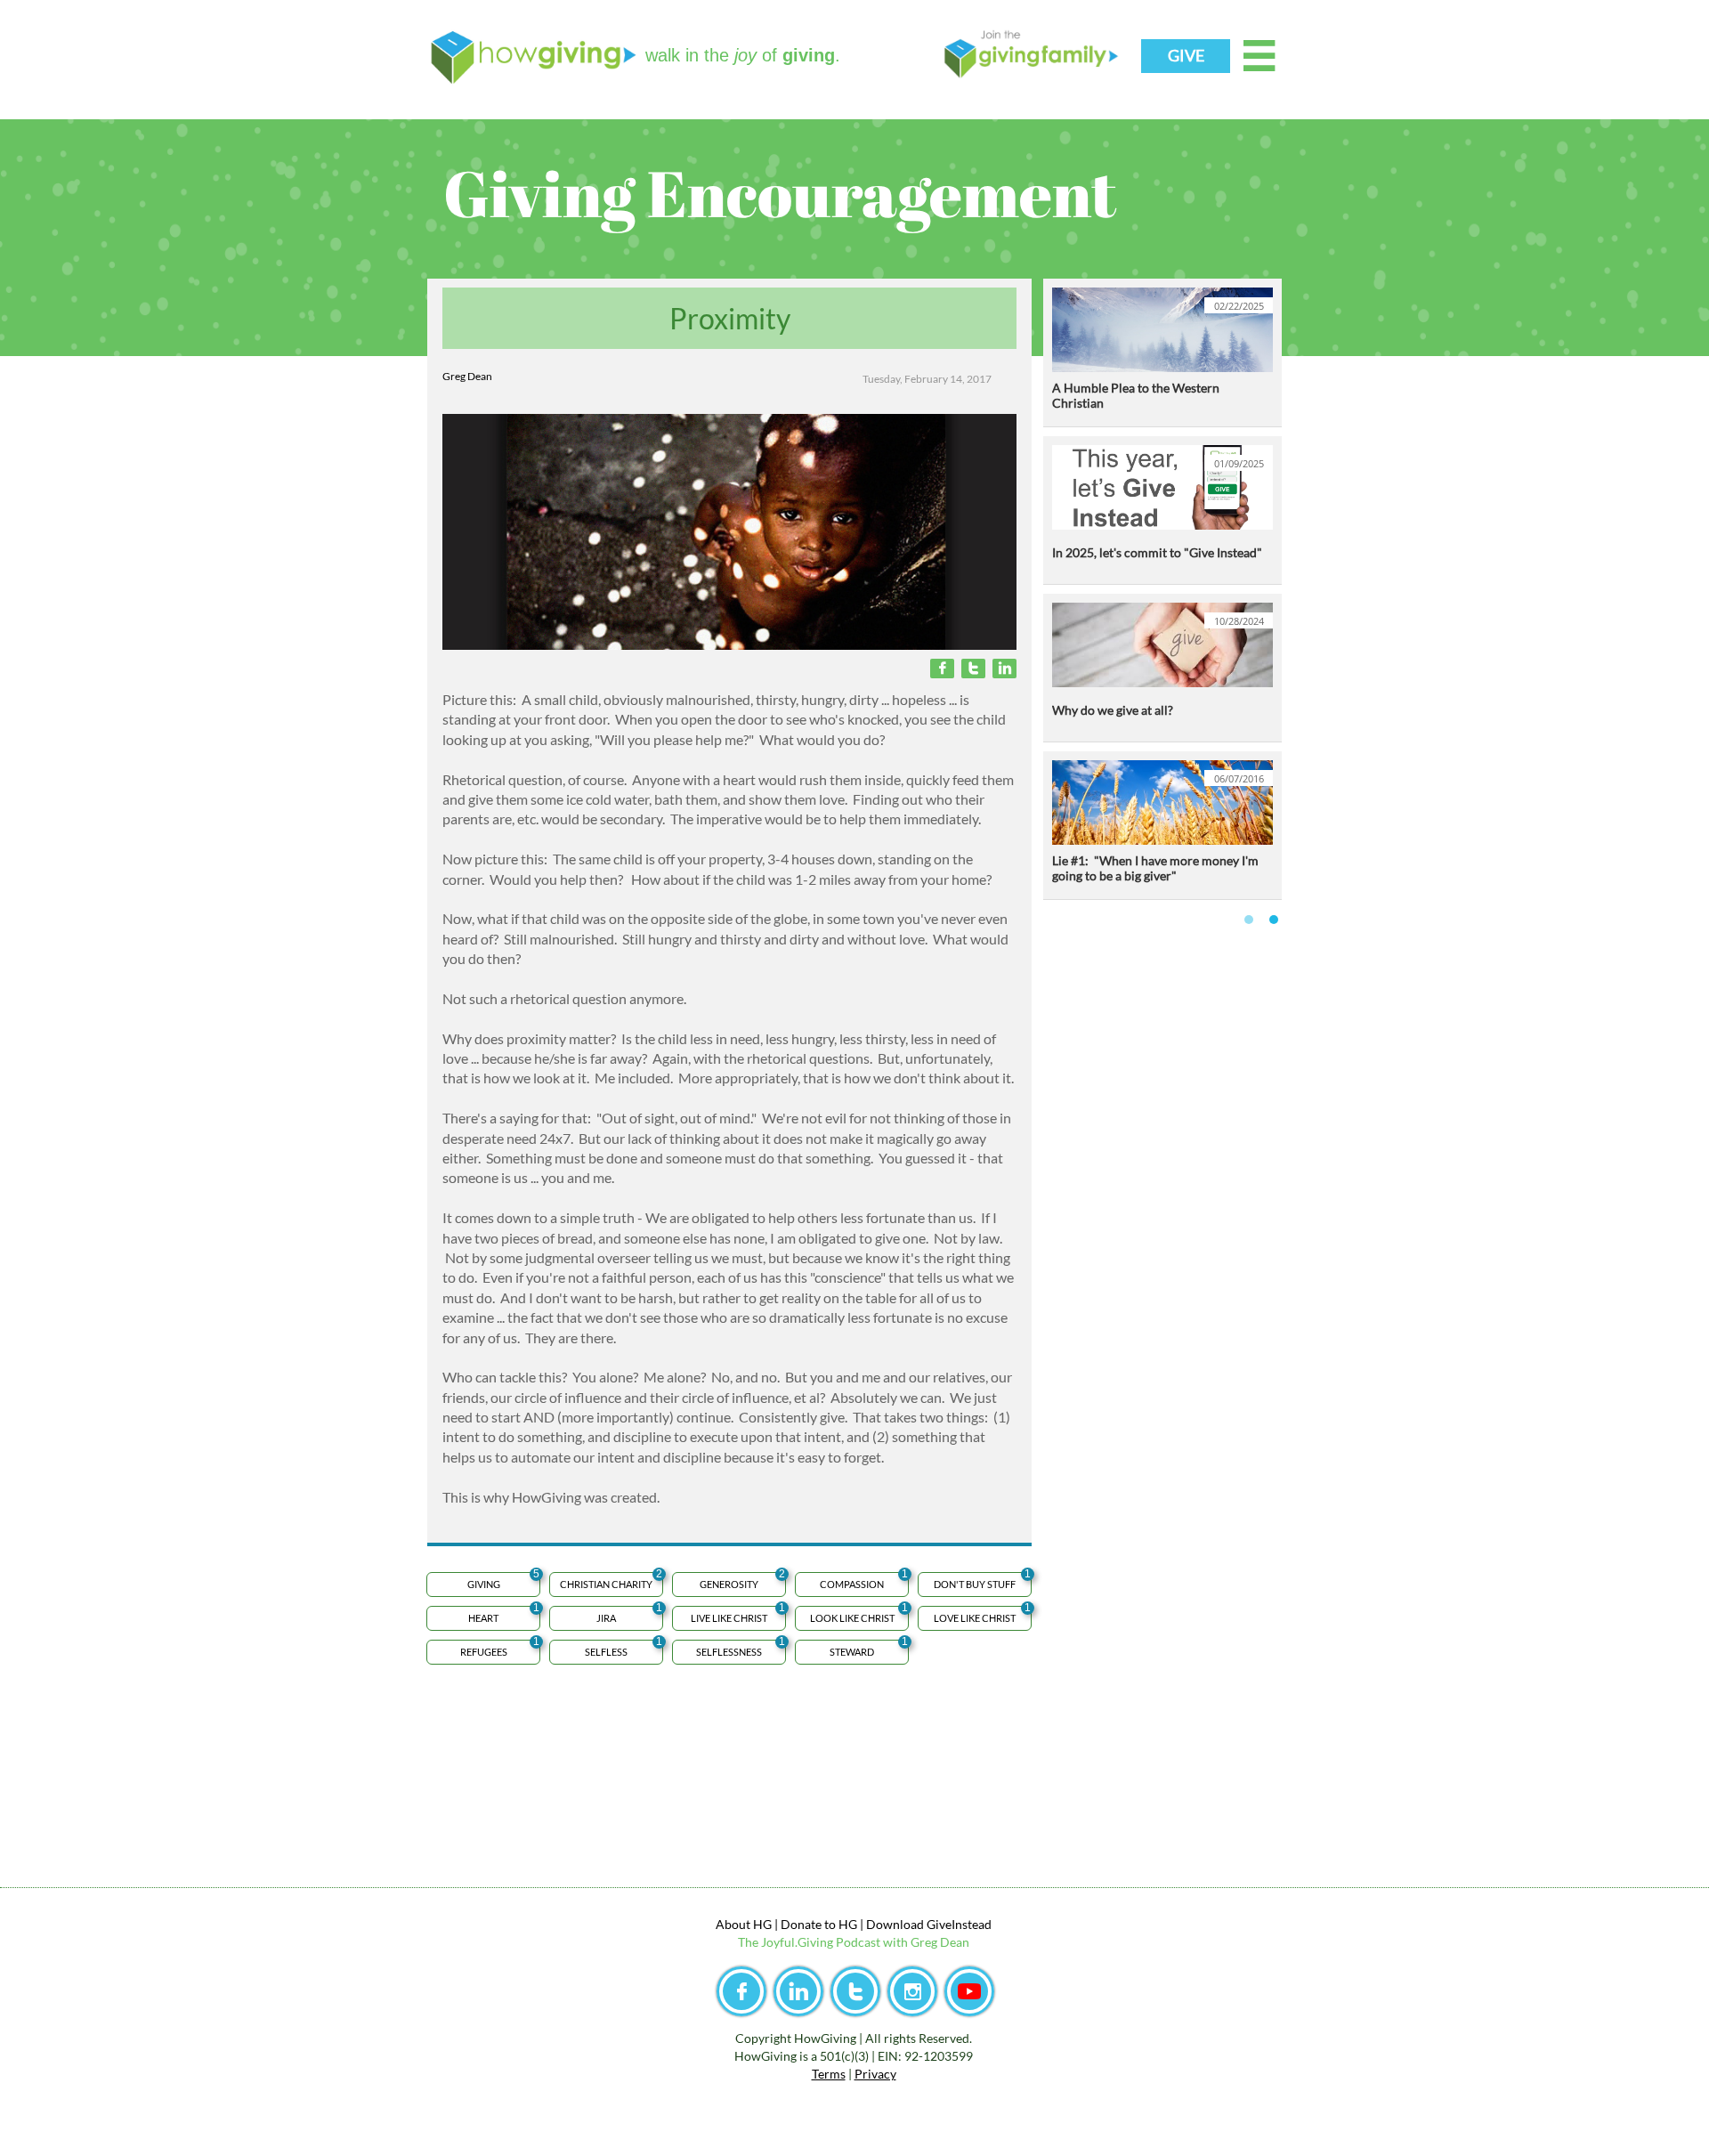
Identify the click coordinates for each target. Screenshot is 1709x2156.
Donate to (808, 1924)
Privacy (875, 2074)
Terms (829, 2074)
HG (846, 1924)
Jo (767, 1942)
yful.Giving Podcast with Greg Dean (871, 1942)
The (749, 1942)
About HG (744, 1924)
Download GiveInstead (929, 1924)
